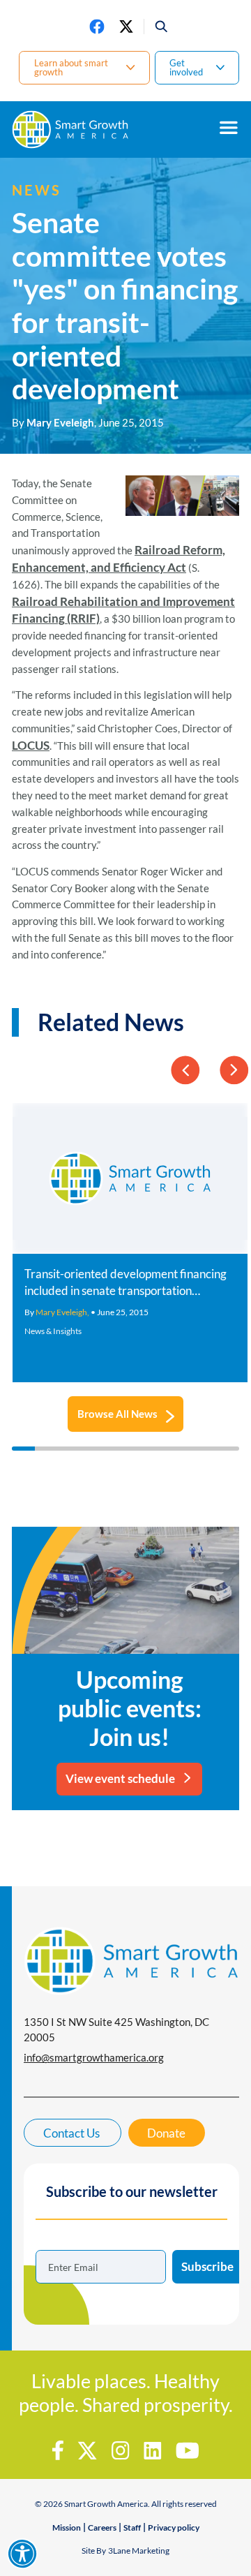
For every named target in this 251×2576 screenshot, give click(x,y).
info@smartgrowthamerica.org (94, 2057)
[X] (126, 27)
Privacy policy (174, 2527)
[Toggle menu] (229, 128)
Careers (102, 2527)
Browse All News (117, 1414)
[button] (157, 27)
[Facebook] (97, 27)
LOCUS (31, 745)
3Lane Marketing (139, 2551)
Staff (132, 2527)
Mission (67, 2527)
